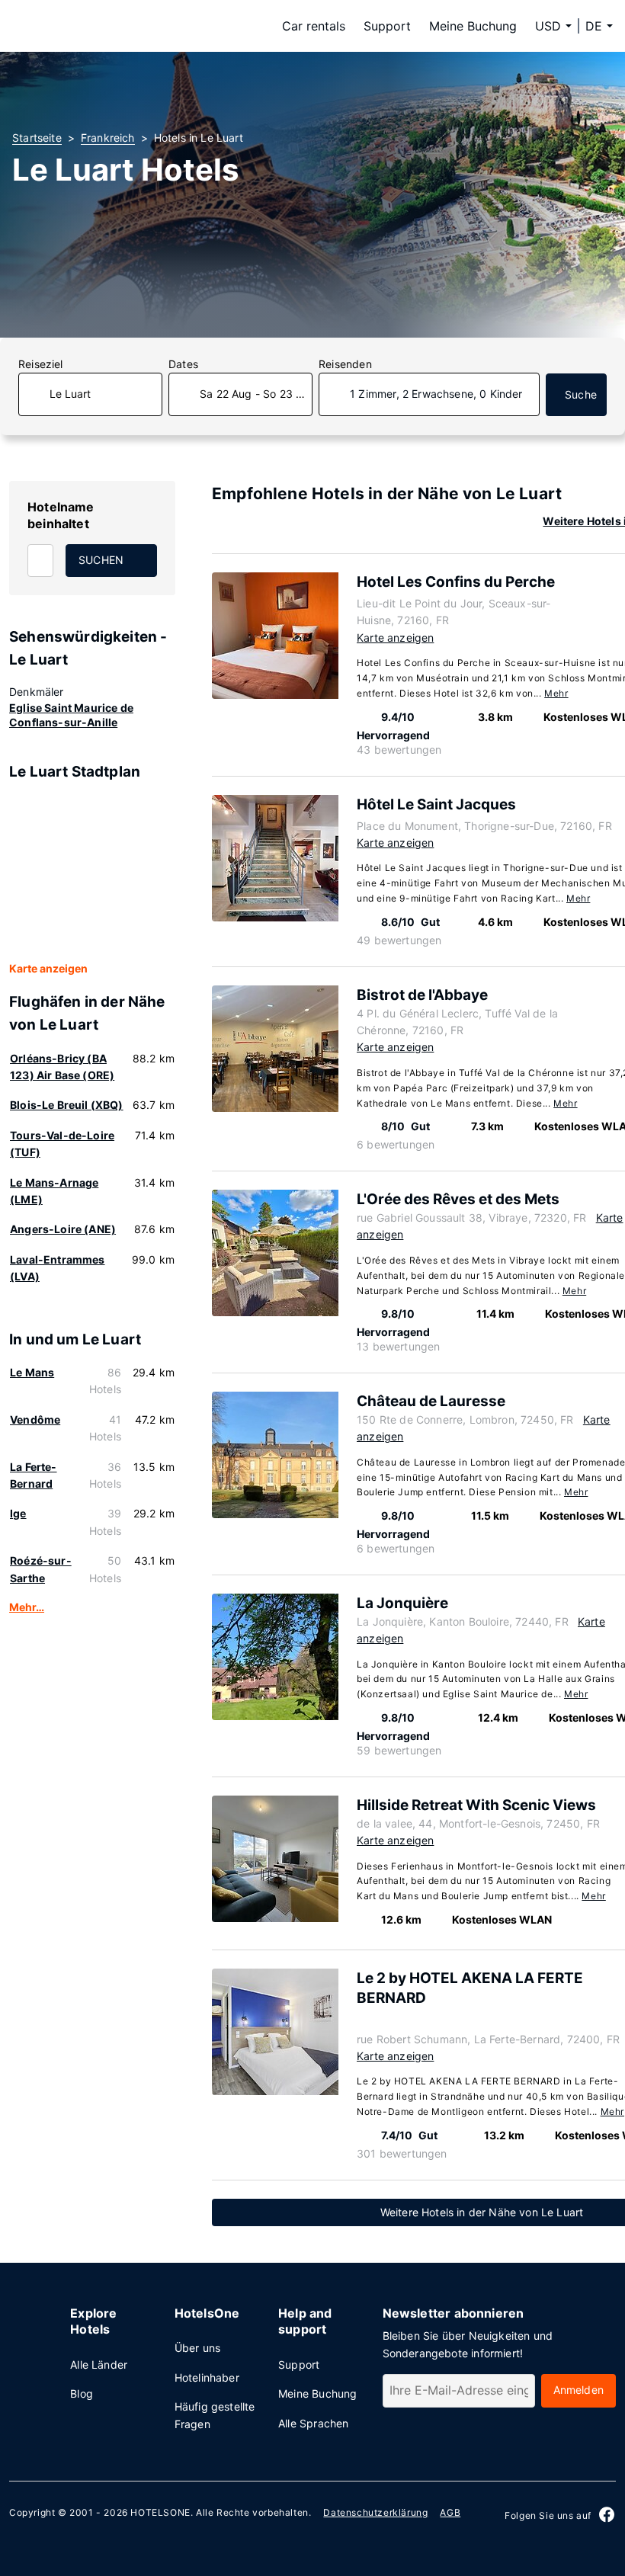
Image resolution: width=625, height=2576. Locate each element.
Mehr (556, 693)
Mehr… (27, 1607)
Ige (18, 1513)
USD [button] (548, 26)
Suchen (101, 560)
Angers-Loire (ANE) (63, 1229)
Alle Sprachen (313, 2423)
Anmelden (579, 2390)
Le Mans (32, 1372)
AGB (450, 2512)
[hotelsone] (108, 26)
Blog (82, 2393)
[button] (599, 26)
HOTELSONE (160, 2512)
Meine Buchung (473, 26)
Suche (581, 394)
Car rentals (314, 26)
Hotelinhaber (207, 2377)
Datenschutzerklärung (375, 2512)
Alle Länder (99, 2365)
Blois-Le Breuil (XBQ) (67, 1105)
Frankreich (108, 138)
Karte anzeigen (48, 968)
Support (387, 26)
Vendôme (35, 1419)
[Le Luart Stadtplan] (92, 872)
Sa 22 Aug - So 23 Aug (256, 394)
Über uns (197, 2348)
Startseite (37, 138)
